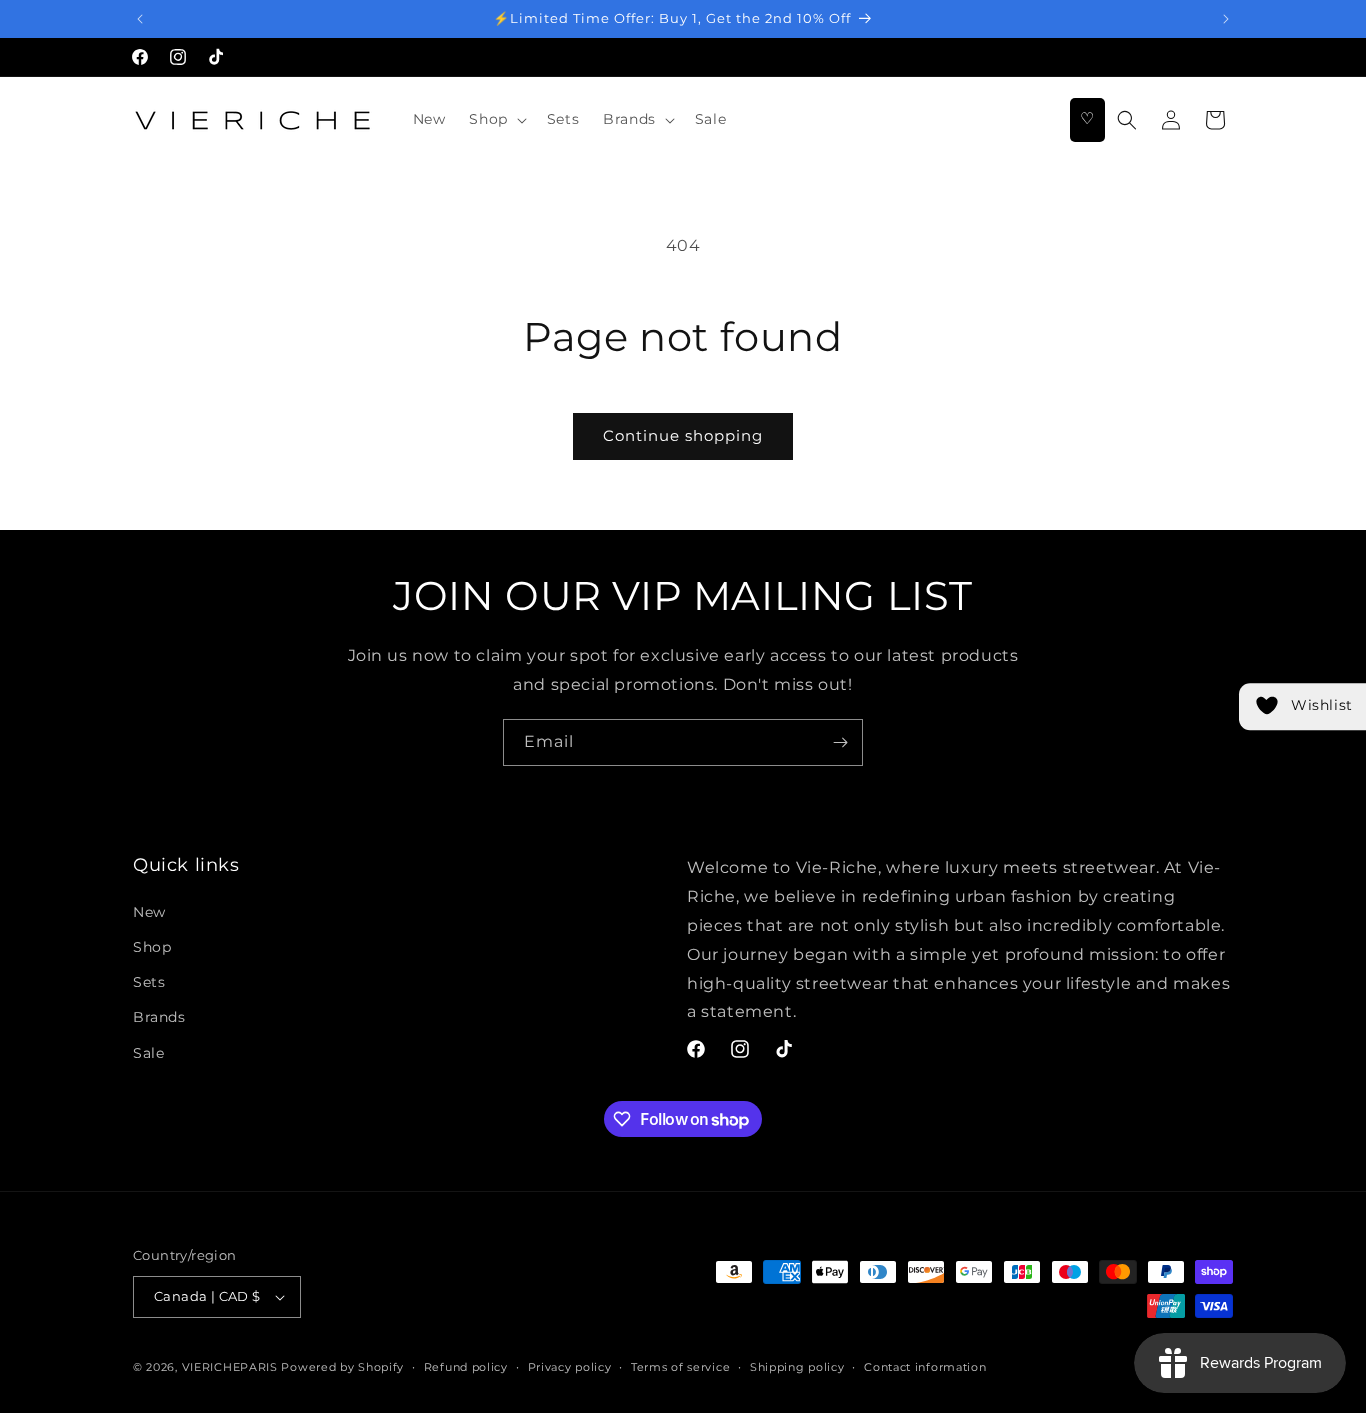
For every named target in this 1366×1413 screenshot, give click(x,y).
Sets (149, 982)
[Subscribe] (840, 742)
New (149, 912)
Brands (159, 1017)
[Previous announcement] (140, 19)
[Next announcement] (1226, 19)
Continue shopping (683, 435)
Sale (148, 1053)
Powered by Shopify (342, 1367)
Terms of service (680, 1367)
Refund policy (466, 1367)
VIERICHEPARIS (230, 1367)
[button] (495, 119)
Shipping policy (797, 1367)
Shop (152, 947)
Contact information (925, 1367)
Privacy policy (570, 1367)
